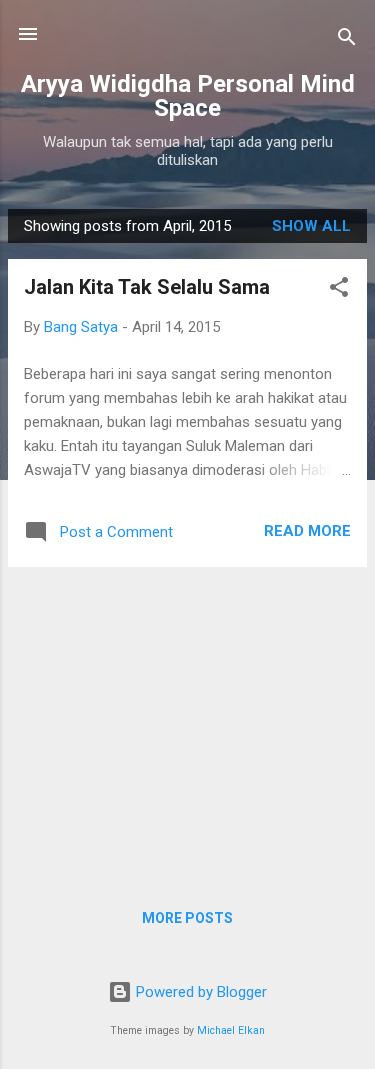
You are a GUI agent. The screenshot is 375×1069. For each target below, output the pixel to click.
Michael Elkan (231, 1030)
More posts (187, 918)
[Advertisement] (187, 723)
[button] (339, 290)
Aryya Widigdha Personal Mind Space (188, 96)
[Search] (347, 40)
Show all (311, 226)
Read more (307, 531)
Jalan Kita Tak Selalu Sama (147, 287)
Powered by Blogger (199, 992)
